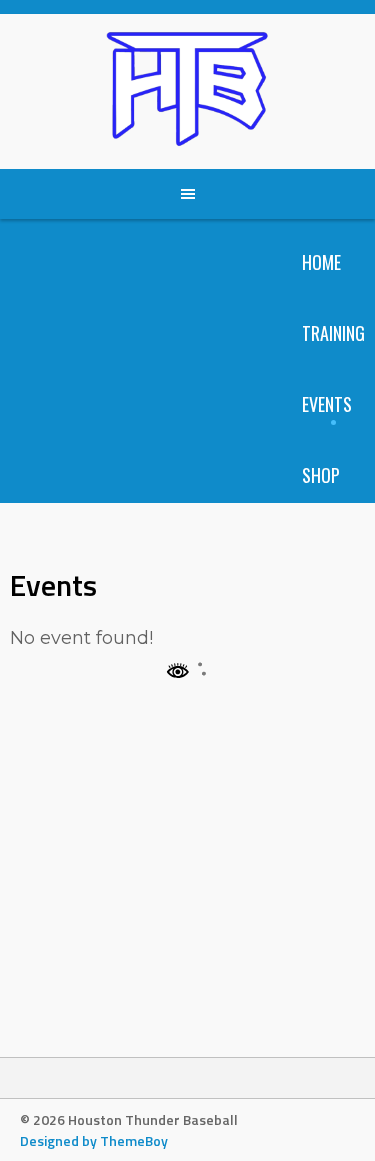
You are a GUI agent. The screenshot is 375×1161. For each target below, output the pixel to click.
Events (327, 404)
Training (333, 333)
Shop (321, 475)
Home (321, 262)
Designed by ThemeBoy (94, 1140)
